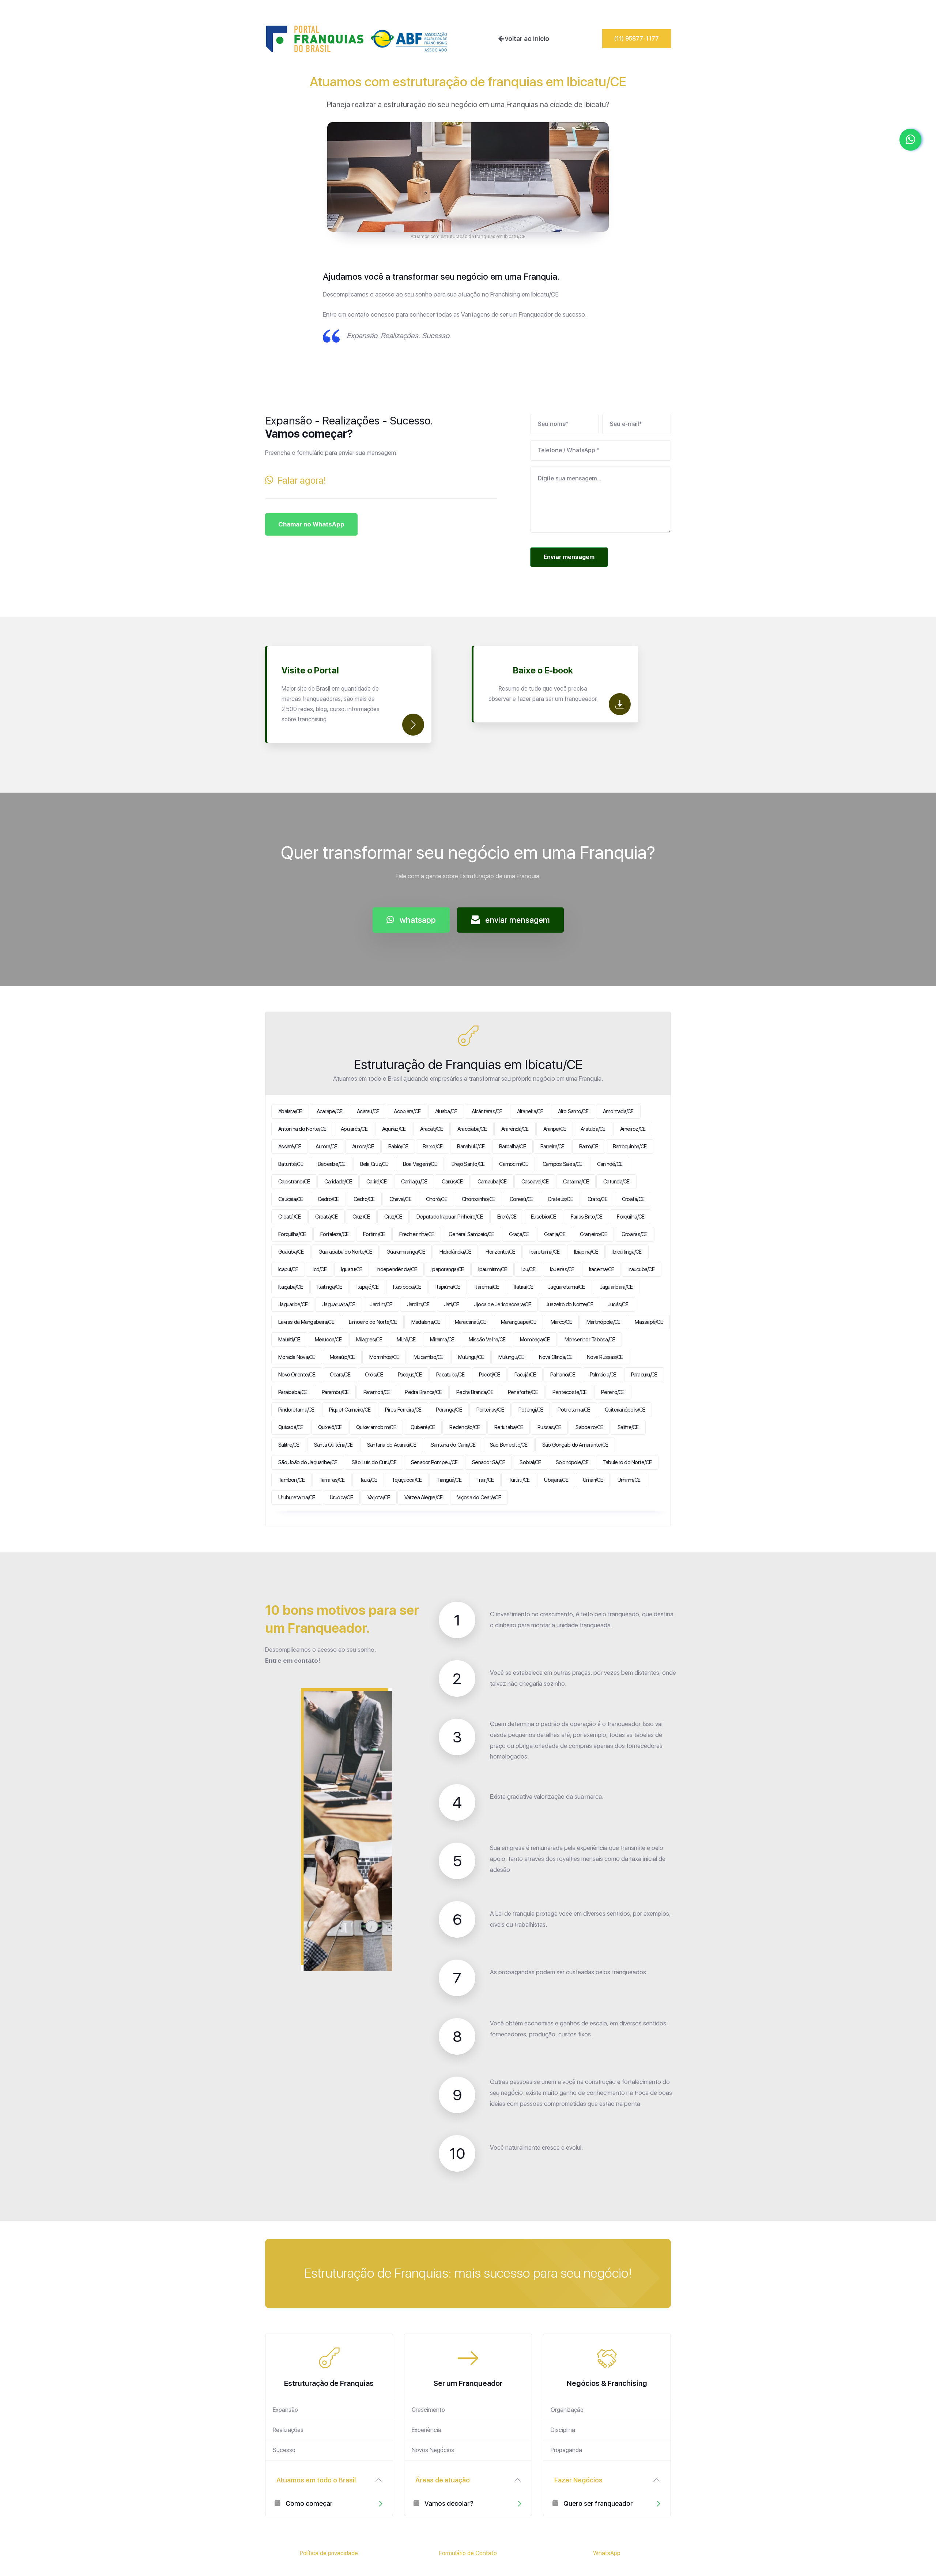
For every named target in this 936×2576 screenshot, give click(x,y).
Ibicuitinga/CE (627, 1252)
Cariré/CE (376, 1182)
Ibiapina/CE (586, 1252)
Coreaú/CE (521, 1199)
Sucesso (284, 2450)
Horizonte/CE (500, 1252)
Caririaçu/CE (414, 1182)
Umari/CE (593, 1480)
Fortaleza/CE (334, 1234)
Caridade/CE (338, 1182)
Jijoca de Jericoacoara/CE (502, 1304)
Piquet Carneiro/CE (350, 1410)
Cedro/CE (328, 1199)
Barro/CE (589, 1147)
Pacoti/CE (489, 1375)
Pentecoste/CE (569, 1392)
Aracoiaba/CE (472, 1129)
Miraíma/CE (442, 1340)
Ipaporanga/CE (448, 1269)
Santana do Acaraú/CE (392, 1445)
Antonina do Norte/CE (302, 1129)
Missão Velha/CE (487, 1340)
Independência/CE (397, 1269)
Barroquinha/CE (630, 1147)
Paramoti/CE (377, 1392)
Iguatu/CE (352, 1269)
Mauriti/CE (289, 1340)
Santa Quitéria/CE (333, 1445)
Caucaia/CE (291, 1199)
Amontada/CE (618, 1111)
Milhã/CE (406, 1340)
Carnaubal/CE (492, 1182)
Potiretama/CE (574, 1410)
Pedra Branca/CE (423, 1392)
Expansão (285, 2410)
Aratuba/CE (593, 1129)
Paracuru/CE (644, 1375)
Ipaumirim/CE (492, 1269)
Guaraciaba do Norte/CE (345, 1252)
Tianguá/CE (449, 1480)
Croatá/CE (633, 1199)
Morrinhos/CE (384, 1357)
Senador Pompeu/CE (434, 1462)
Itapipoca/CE (407, 1287)
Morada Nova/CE (297, 1357)
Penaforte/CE (523, 1392)
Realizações (288, 2430)
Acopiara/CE (407, 1111)
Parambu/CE (335, 1392)
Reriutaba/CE (509, 1427)
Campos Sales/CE (563, 1164)
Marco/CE (561, 1322)
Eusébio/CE (544, 1217)
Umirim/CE (629, 1480)
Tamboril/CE (291, 1480)
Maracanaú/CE (471, 1322)
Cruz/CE (361, 1217)
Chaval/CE (400, 1199)
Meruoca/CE (328, 1340)
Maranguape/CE (518, 1322)
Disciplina (563, 2430)
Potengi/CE (531, 1410)
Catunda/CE (616, 1182)
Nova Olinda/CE (556, 1357)
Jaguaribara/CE (616, 1287)
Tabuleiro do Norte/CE (627, 1462)
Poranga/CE (449, 1410)
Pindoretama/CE (296, 1410)
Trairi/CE (485, 1480)
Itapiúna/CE (448, 1287)
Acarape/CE (330, 1111)
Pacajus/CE (410, 1375)
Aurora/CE (326, 1147)
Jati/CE (452, 1304)
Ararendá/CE (515, 1129)
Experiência (427, 2430)
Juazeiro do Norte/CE (569, 1304)
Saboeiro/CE (589, 1427)
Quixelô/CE (330, 1427)
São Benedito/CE (509, 1445)
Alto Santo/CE (573, 1111)
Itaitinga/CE (330, 1287)
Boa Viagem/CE (420, 1164)
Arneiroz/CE (633, 1129)
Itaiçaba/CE (290, 1287)
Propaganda (566, 2450)
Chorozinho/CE (478, 1199)
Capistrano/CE (294, 1182)
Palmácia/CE (603, 1375)
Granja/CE (555, 1234)
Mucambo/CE (429, 1357)
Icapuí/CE (288, 1269)
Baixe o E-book (543, 670)
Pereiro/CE (613, 1392)
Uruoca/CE (341, 1497)
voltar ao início (526, 39)
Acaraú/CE (368, 1111)
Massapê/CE (649, 1322)
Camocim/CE (514, 1164)
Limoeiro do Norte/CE (373, 1322)
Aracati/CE (431, 1129)
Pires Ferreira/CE (403, 1410)
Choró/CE (437, 1199)
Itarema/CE (487, 1287)
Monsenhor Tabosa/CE (590, 1340)
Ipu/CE (528, 1269)
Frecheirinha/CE (417, 1234)
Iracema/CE (602, 1269)
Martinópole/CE (603, 1322)
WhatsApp (607, 2553)
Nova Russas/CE (605, 1357)
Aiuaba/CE (446, 1111)
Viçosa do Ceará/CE (479, 1497)
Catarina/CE (576, 1182)
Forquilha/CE (631, 1217)
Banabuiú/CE (471, 1147)
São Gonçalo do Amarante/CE (575, 1445)
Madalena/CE (426, 1322)
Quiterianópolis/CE (625, 1410)
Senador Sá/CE (488, 1462)
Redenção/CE (465, 1427)
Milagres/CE (369, 1340)
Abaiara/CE (290, 1111)
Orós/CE (374, 1375)
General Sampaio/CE (471, 1234)
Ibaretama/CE (544, 1252)
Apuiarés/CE (354, 1129)
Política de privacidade (329, 2553)
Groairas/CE (635, 1234)
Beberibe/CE (332, 1164)
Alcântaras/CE (487, 1111)
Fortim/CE (374, 1234)
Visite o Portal (310, 670)
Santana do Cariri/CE (453, 1445)
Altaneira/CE (530, 1111)
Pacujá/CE (525, 1375)
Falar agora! (300, 480)
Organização (567, 2410)
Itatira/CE (524, 1287)
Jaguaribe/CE (293, 1304)
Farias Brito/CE (587, 1217)
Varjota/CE (379, 1497)
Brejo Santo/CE (468, 1164)
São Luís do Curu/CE (374, 1462)
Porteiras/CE (490, 1410)
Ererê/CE (507, 1217)
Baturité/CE (291, 1164)
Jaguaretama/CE (566, 1287)
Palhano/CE (563, 1375)
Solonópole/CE (572, 1462)
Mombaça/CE (535, 1340)
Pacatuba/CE (450, 1375)
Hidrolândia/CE (455, 1252)
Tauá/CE (368, 1480)
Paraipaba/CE (293, 1392)
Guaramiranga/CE (406, 1252)
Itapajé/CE (368, 1287)
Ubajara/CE (556, 1480)
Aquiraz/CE (394, 1129)
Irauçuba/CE (641, 1269)
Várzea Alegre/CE (423, 1497)
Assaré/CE (290, 1147)
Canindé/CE (610, 1164)
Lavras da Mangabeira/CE (306, 1322)
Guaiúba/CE (291, 1252)
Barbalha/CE (512, 1147)
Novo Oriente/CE (297, 1375)
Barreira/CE (552, 1147)
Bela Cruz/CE (374, 1164)
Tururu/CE (519, 1480)
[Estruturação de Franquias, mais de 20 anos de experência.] (356, 39)
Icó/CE (320, 1269)
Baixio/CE (398, 1147)
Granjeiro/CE (593, 1234)
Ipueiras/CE (562, 1269)
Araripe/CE (555, 1129)
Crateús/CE (560, 1199)
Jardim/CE (381, 1304)
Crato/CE (597, 1199)
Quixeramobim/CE (376, 1427)
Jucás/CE (618, 1304)
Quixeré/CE (423, 1427)
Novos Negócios (433, 2450)
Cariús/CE (452, 1182)
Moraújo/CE (342, 1357)
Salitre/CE (628, 1427)
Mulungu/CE (471, 1357)
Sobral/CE (530, 1462)
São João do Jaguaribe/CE (308, 1462)
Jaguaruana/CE (339, 1304)
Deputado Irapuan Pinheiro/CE (450, 1217)
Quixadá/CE (291, 1427)
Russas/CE (549, 1427)
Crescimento (428, 2410)
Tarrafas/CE (332, 1480)
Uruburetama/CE (297, 1497)
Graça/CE (519, 1234)
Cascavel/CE (535, 1182)
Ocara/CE (340, 1375)
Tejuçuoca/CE (407, 1480)
